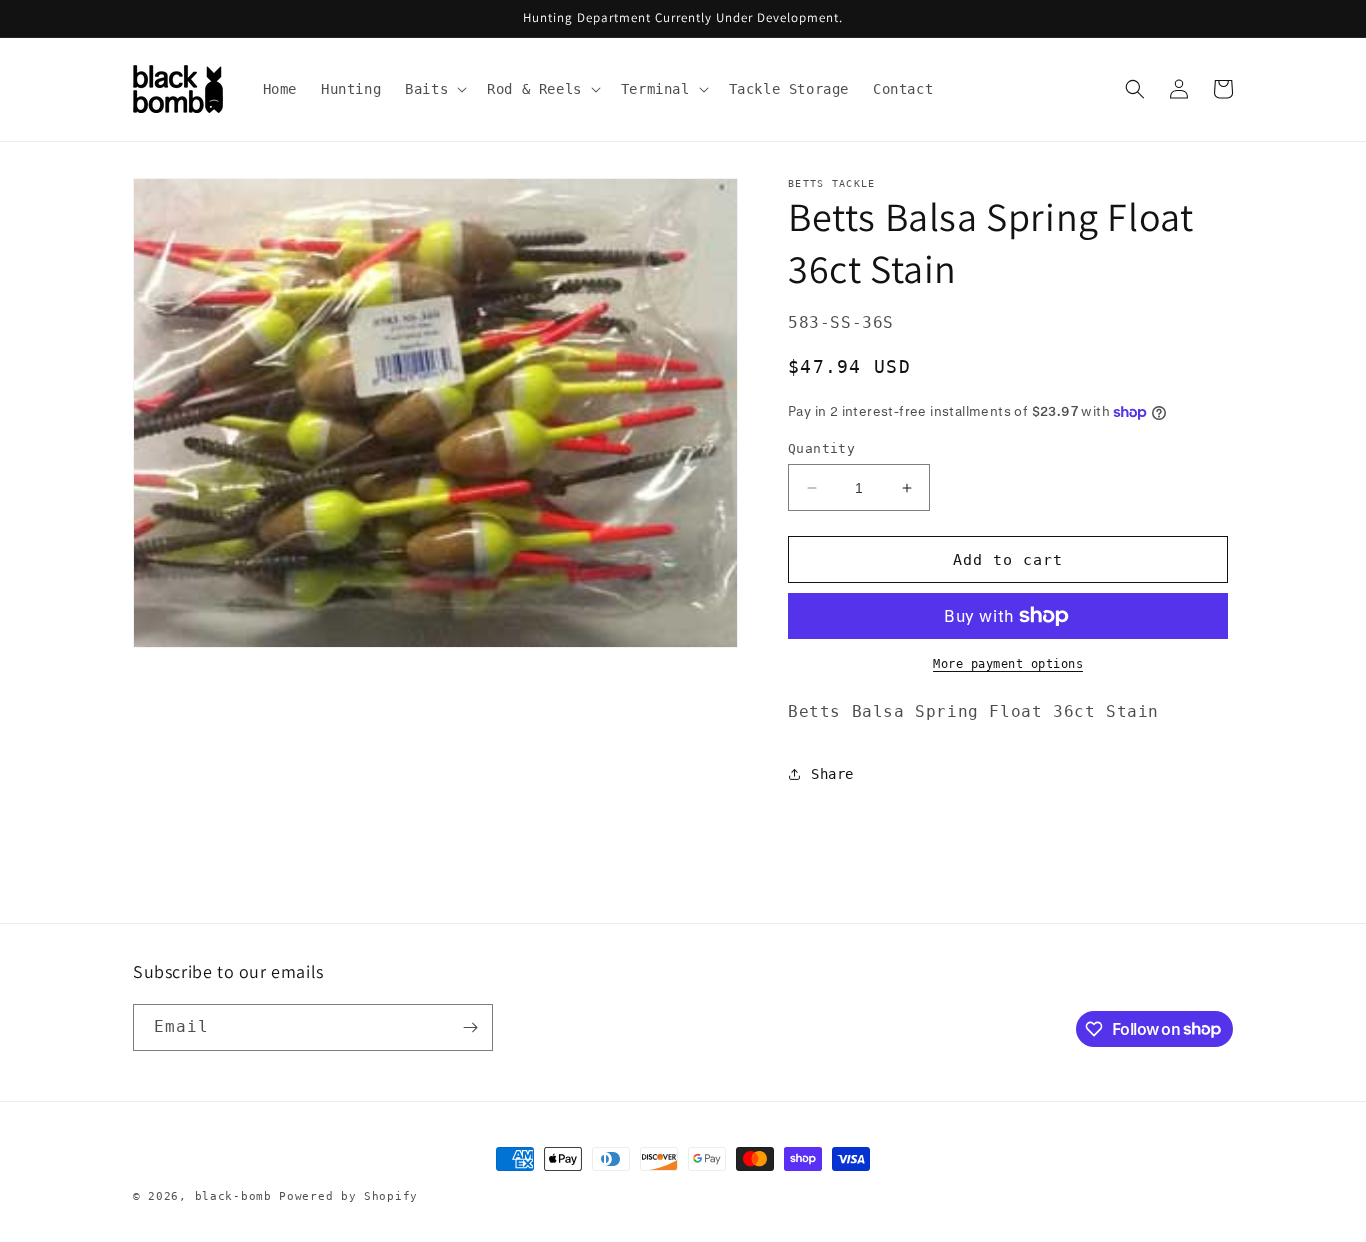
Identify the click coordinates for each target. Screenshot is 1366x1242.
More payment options (1008, 664)
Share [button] (832, 774)
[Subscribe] (470, 1027)
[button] (434, 89)
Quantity (821, 448)
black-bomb (233, 1196)
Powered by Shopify (348, 1196)
